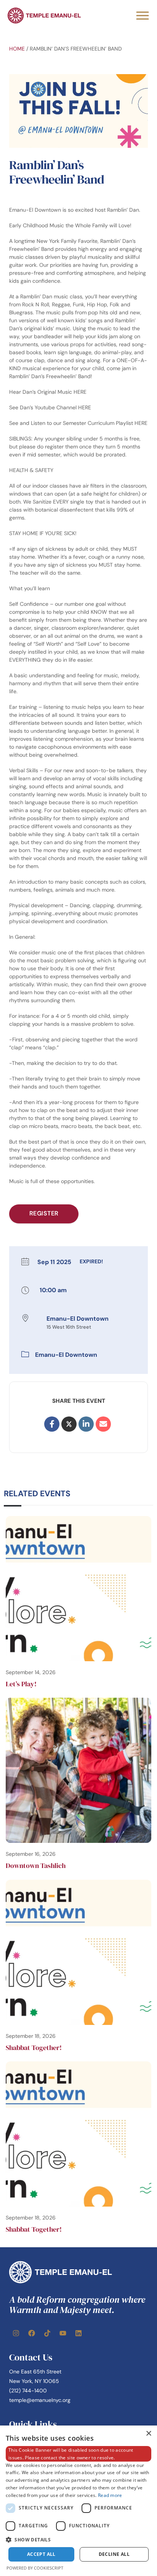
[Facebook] (32, 2333)
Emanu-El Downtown (66, 1355)
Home (17, 49)
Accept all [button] (41, 2554)
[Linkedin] (78, 2333)
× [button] (148, 2434)
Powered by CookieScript (35, 2568)
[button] (78, 2540)
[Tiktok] (47, 2333)
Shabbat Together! (34, 2048)
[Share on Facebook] (52, 1424)
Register (44, 1213)
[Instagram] (16, 2333)
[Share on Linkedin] (86, 1424)
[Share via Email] (103, 1424)
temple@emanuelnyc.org (40, 2400)
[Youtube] (63, 2333)
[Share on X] (69, 1424)
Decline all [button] (114, 2554)
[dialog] (78, 2501)
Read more (110, 2495)
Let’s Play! (21, 1684)
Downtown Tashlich (36, 1865)
